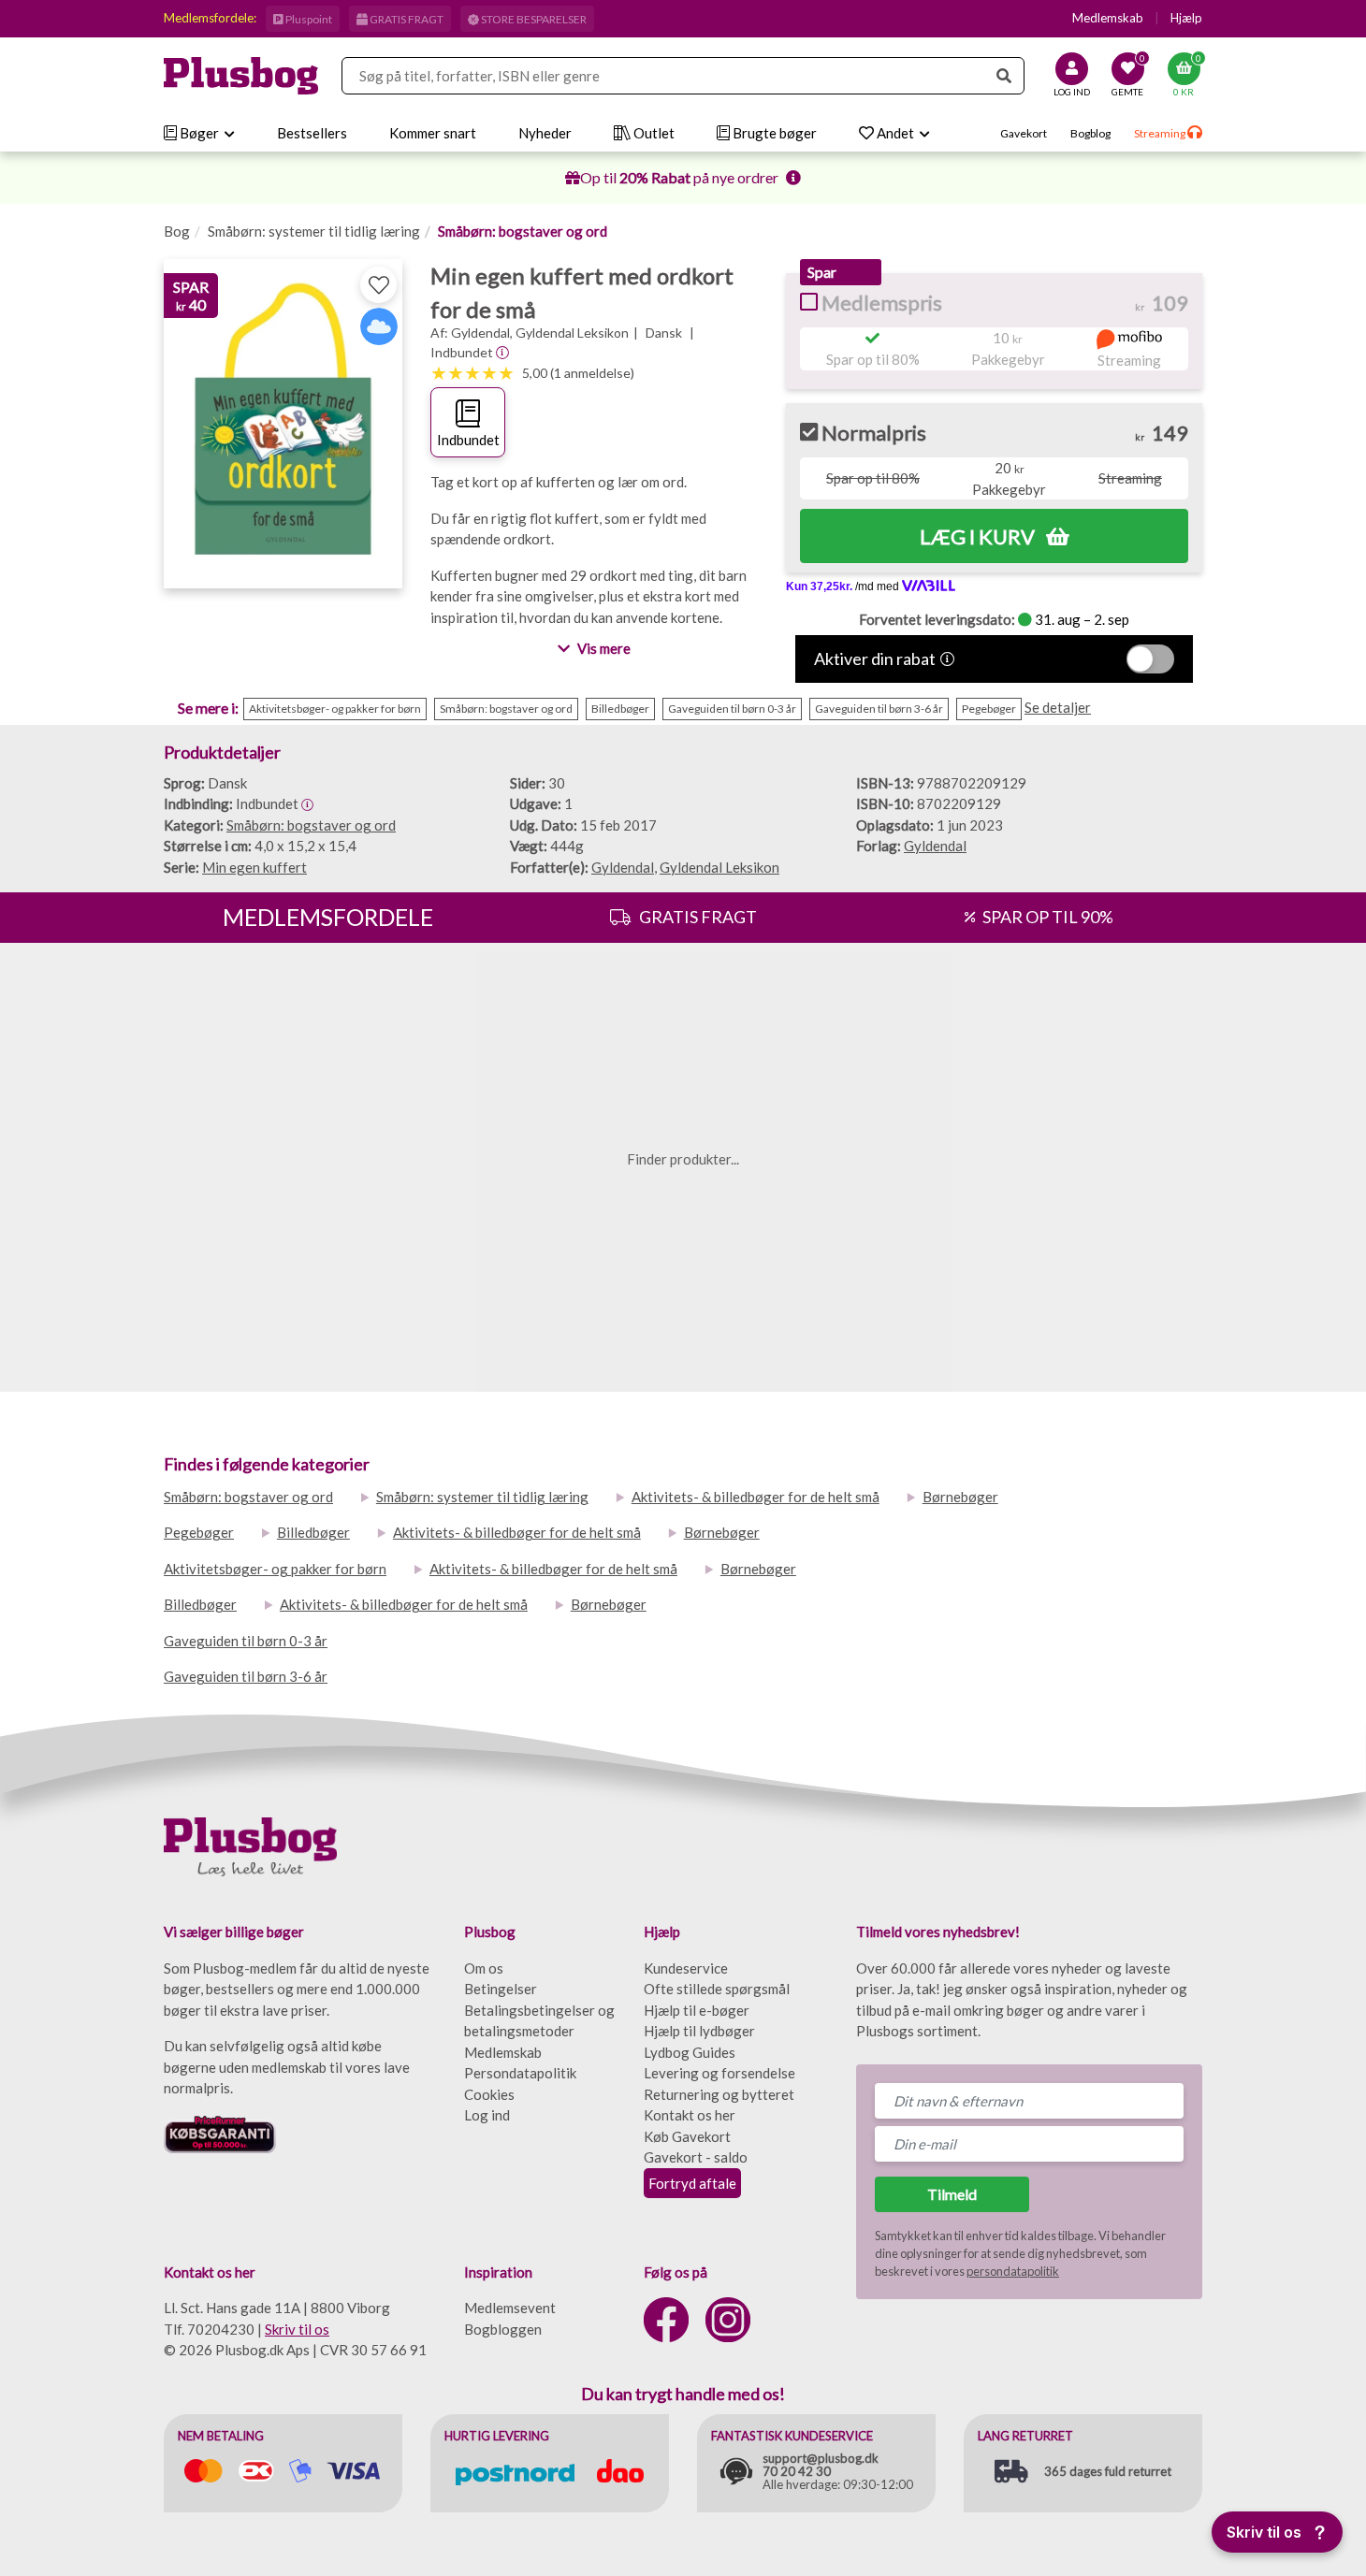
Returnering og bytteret (719, 2094)
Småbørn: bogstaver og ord (523, 231)
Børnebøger (960, 1497)
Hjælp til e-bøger (697, 2010)
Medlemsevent (510, 2308)
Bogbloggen (503, 2329)
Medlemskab (1108, 18)
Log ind (487, 2115)
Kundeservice (686, 1968)
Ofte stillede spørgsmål (717, 1989)
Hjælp (1186, 18)
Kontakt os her (690, 2115)
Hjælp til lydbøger (699, 2031)
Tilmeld (952, 2194)
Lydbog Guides (690, 2052)
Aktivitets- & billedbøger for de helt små (756, 1497)
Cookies (489, 2094)
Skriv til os (297, 2329)
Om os (484, 1968)
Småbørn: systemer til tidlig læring (314, 231)
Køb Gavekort (687, 2136)
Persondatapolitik (520, 2073)
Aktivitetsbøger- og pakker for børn (275, 1569)
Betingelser (501, 1989)
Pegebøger (199, 1532)
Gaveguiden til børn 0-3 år (246, 1641)
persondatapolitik (1013, 2271)
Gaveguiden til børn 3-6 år (246, 1676)
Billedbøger (313, 1532)
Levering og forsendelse (719, 2073)
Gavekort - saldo (696, 2157)
